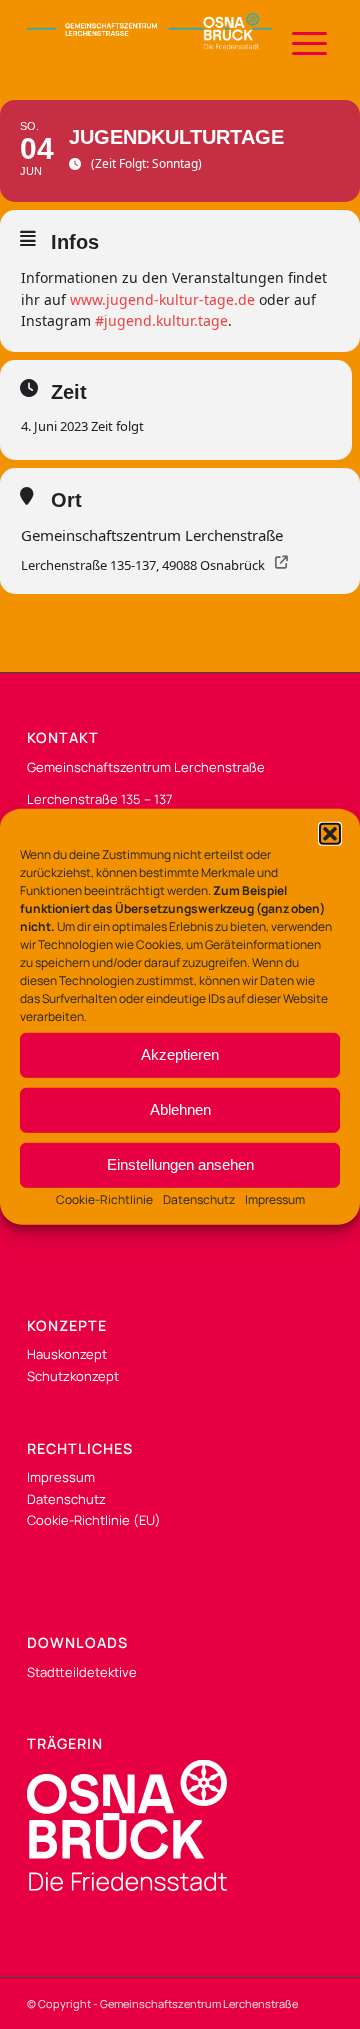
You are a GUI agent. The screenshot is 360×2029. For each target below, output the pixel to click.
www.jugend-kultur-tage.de (162, 299)
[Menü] (299, 40)
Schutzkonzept (73, 1376)
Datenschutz (199, 1198)
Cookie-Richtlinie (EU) (94, 1520)
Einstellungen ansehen (180, 1164)
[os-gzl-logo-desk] (149, 40)
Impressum (275, 1198)
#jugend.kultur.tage (161, 320)
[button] (330, 833)
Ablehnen (180, 1109)
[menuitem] (299, 40)
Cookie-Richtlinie (104, 1198)
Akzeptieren (180, 1054)
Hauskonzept (67, 1354)
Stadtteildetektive (82, 1672)
